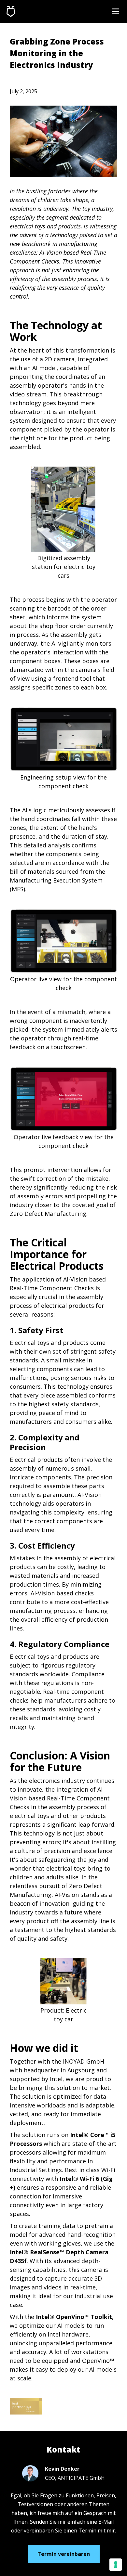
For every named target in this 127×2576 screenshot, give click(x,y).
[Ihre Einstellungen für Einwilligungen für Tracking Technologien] (116, 2565)
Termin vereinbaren (64, 2554)
